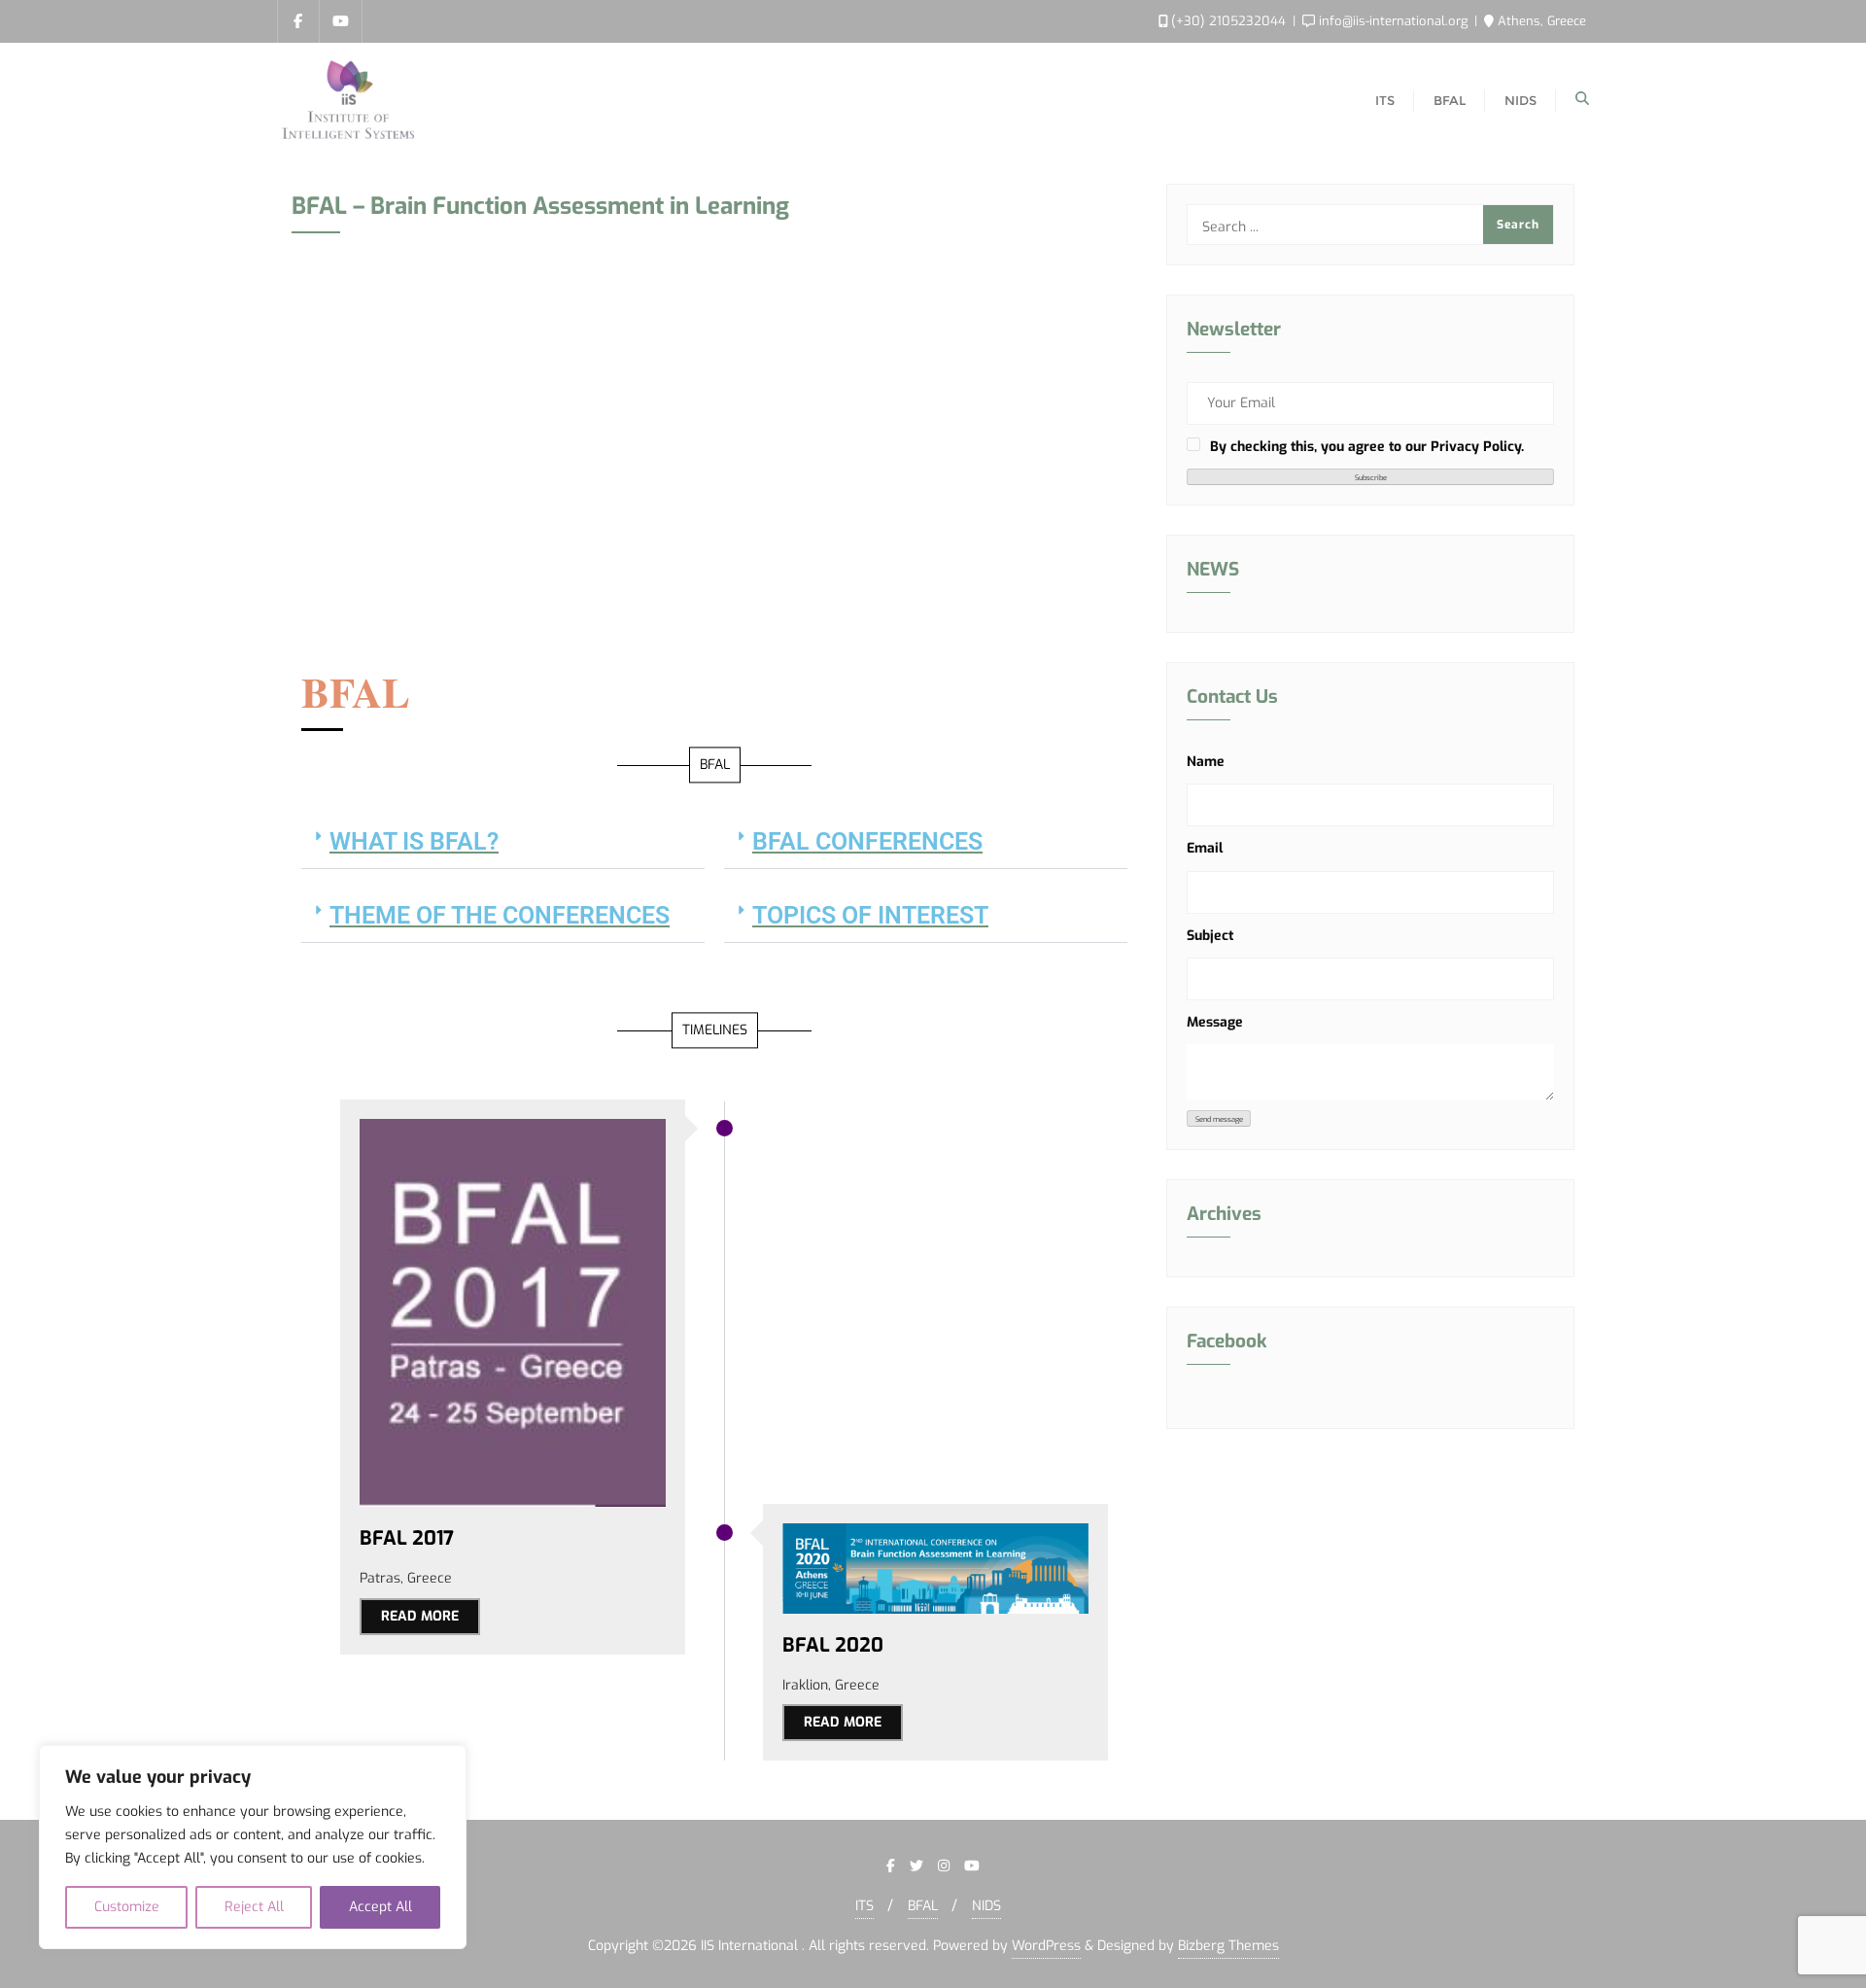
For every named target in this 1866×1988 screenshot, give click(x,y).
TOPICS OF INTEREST (870, 915)
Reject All (254, 1907)
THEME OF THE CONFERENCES (500, 915)
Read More (420, 1616)
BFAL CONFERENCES (867, 841)
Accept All (380, 1907)
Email (1205, 848)
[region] (253, 1847)
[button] (503, 842)
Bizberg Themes (1228, 1946)
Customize (127, 1907)
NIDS (986, 1906)
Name (1206, 762)
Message (1215, 1022)
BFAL (923, 1906)
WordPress (1046, 1946)
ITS (864, 1906)
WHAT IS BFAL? (414, 841)
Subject (1210, 936)
